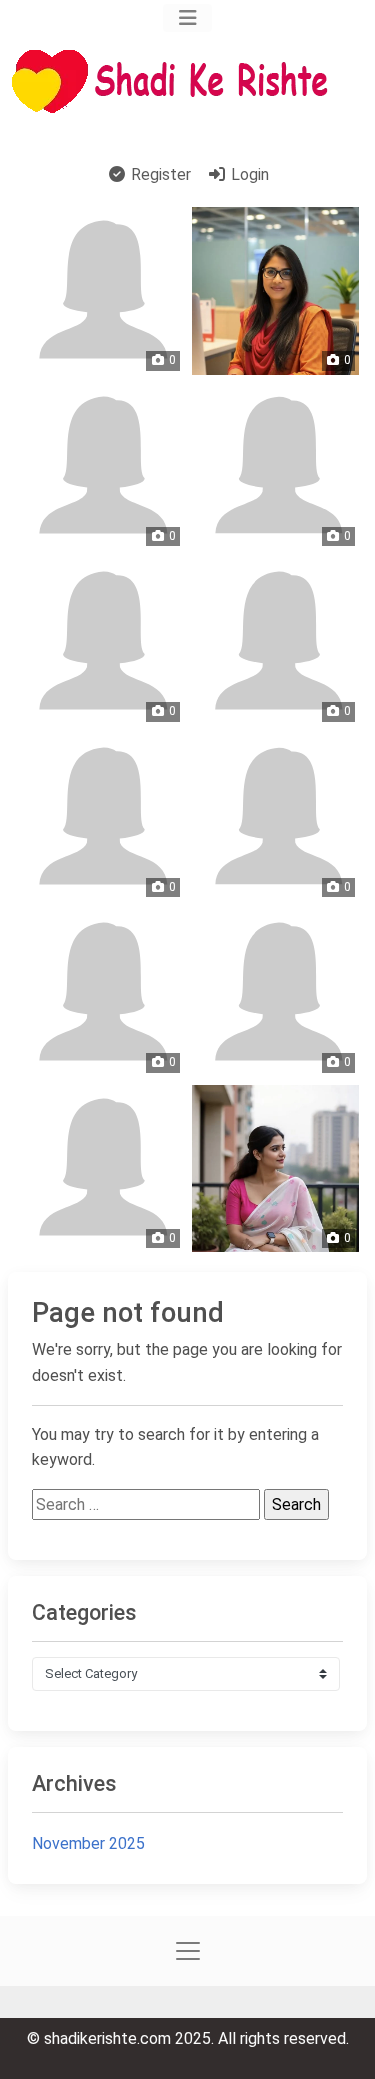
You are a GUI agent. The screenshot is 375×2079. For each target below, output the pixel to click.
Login (248, 174)
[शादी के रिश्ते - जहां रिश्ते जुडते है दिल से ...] (176, 81)
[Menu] (187, 18)
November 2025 (88, 1843)
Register (159, 174)
